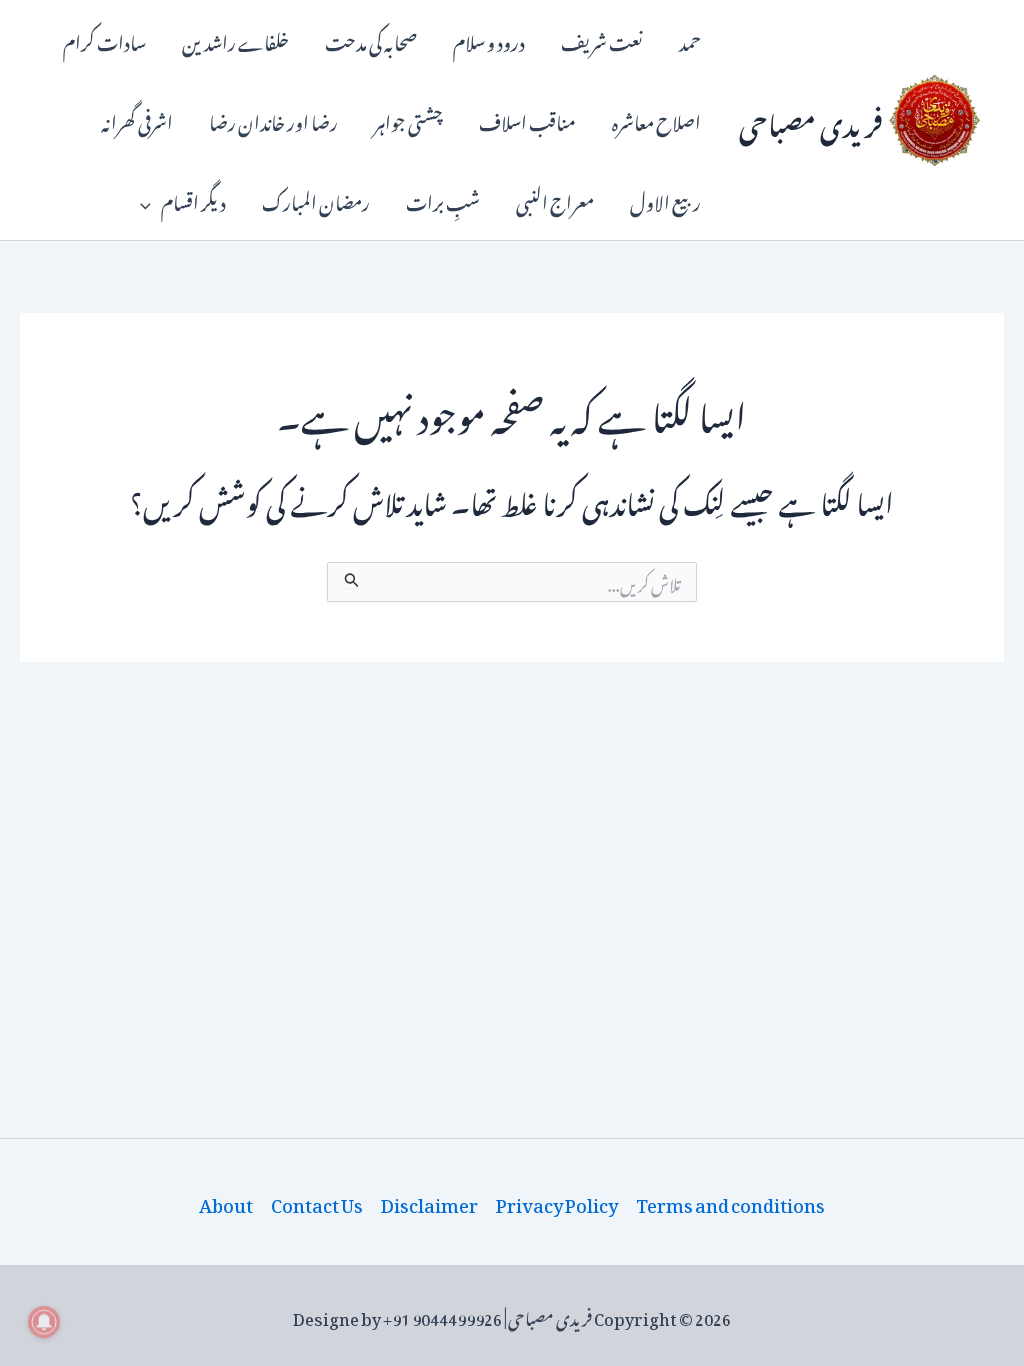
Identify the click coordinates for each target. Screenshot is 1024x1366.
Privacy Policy (557, 1202)
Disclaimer (429, 1202)
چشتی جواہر (408, 119)
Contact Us (317, 1202)
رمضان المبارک (316, 199)
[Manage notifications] (44, 1322)
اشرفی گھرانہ (137, 119)
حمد (690, 39)
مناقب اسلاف (527, 119)
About (226, 1202)
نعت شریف (602, 39)
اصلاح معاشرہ (656, 119)
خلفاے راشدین (235, 39)
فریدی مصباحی (811, 119)
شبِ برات (443, 199)
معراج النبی (555, 199)
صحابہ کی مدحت (371, 39)
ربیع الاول (665, 199)
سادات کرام (104, 39)
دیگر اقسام (193, 199)
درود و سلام (489, 39)
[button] (150, 200)
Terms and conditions (730, 1202)
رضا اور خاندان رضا (273, 119)
